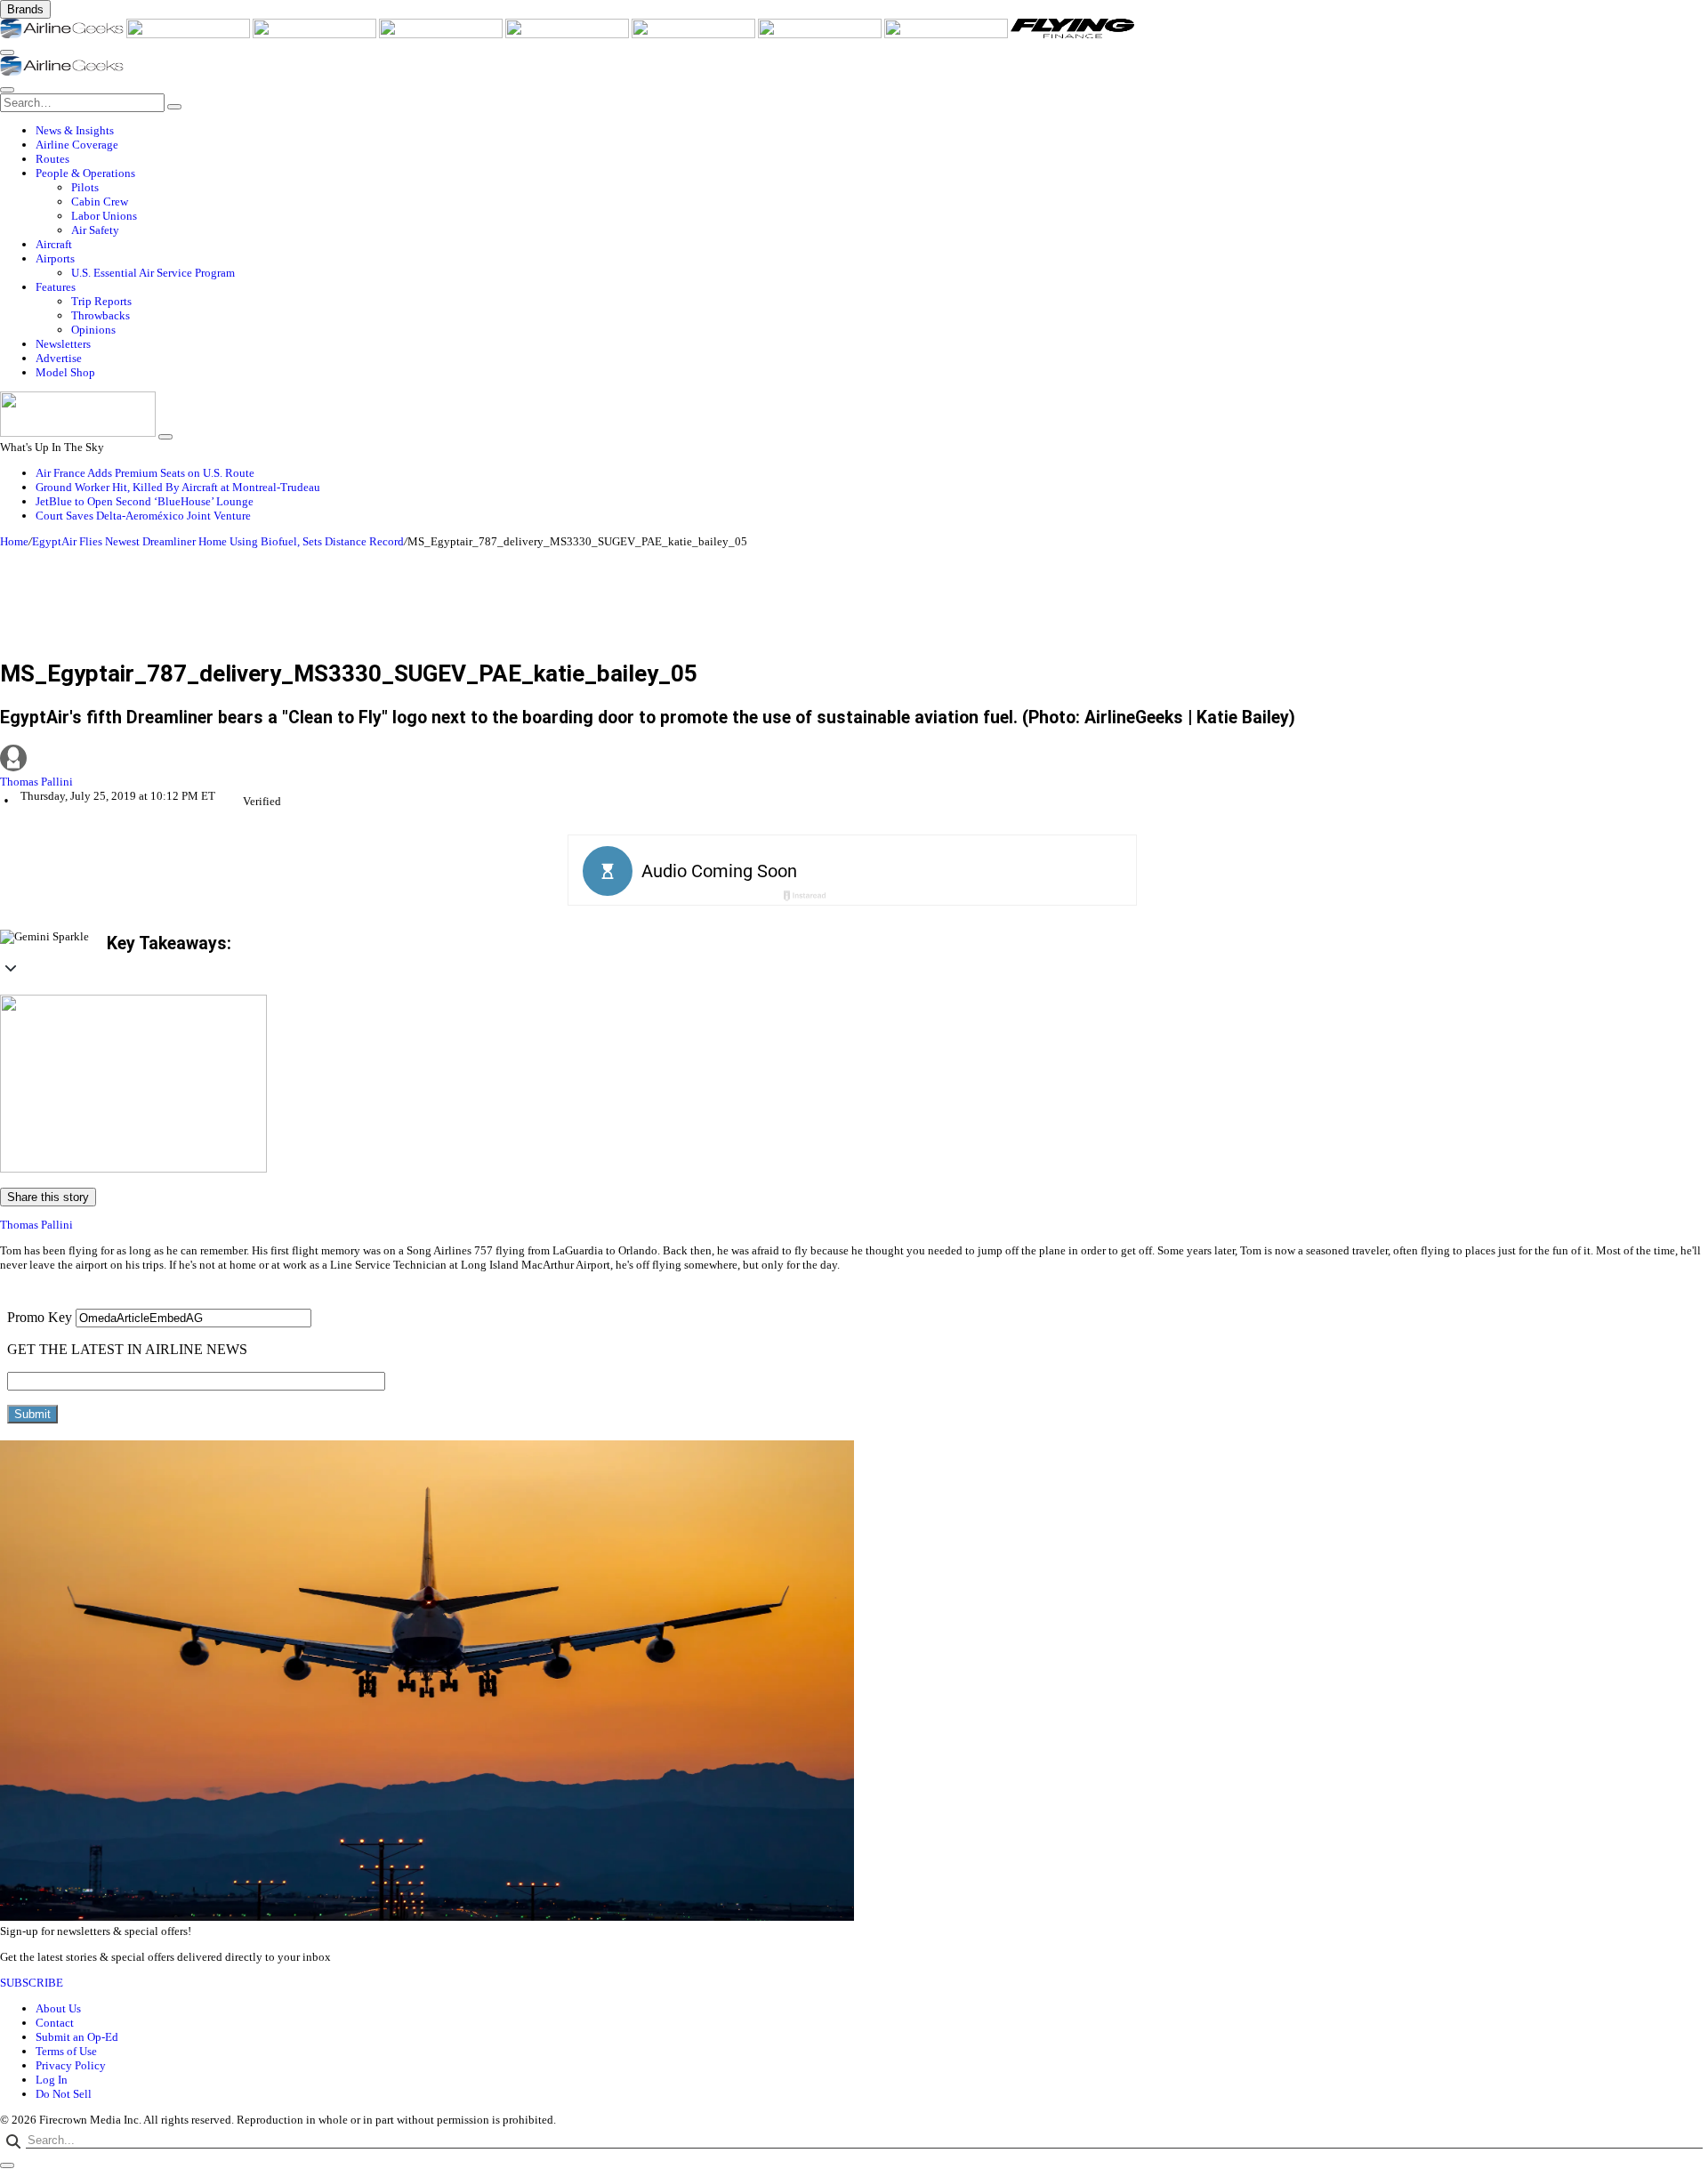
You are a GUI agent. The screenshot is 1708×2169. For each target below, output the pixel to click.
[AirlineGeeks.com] (63, 34)
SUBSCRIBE (32, 1983)
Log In (52, 2080)
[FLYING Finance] (1072, 34)
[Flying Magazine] (189, 34)
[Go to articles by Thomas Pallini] (854, 760)
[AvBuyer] (568, 34)
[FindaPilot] (947, 34)
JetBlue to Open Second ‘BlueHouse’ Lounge (145, 501)
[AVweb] (316, 34)
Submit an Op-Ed (77, 2037)
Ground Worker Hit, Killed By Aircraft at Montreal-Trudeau (178, 487)
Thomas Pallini (36, 782)
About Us (58, 2008)
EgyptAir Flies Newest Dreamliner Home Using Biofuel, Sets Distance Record (218, 541)
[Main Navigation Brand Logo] (62, 72)
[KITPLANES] (695, 34)
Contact (55, 2023)
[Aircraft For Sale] (442, 34)
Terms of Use (66, 2051)
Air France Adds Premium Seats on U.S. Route (145, 473)
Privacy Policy (71, 2065)
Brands (25, 9)
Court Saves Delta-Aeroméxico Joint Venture (143, 516)
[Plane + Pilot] (821, 34)
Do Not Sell (64, 2094)
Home (14, 541)
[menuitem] (872, 131)
